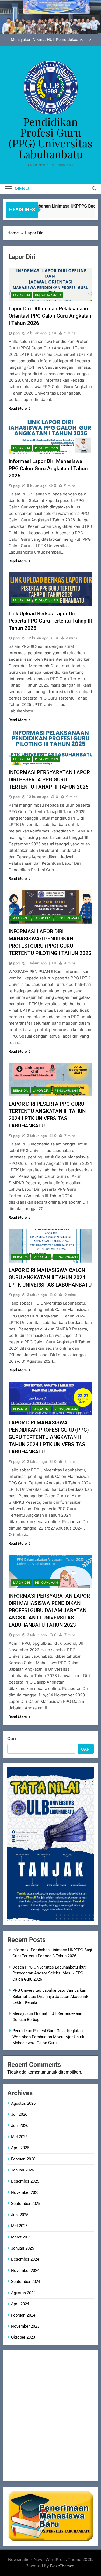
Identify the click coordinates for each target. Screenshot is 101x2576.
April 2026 (20, 2148)
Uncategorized (48, 295)
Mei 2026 (19, 2137)
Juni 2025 (20, 2215)
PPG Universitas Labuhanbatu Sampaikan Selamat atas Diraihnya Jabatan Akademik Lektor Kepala (50, 1996)
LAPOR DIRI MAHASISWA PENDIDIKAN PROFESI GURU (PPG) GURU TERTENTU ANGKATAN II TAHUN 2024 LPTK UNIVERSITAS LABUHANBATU (49, 1437)
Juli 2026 (19, 2114)
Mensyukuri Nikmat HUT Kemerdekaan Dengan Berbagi (46, 40)
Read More (18, 408)
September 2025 (26, 2204)
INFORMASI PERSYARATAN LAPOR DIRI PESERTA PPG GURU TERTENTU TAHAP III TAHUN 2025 (49, 780)
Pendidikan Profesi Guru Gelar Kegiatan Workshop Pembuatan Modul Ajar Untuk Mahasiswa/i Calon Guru (48, 2037)
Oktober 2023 (23, 2337)
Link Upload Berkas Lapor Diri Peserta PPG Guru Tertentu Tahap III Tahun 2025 (50, 621)
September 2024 (26, 2282)
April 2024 (20, 2304)
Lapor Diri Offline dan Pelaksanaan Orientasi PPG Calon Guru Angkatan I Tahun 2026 (50, 316)
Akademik (21, 918)
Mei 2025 (19, 2226)
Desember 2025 (25, 2181)
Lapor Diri (22, 295)
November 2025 (25, 2192)
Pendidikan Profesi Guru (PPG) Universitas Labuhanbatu (50, 138)
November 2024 (25, 2271)
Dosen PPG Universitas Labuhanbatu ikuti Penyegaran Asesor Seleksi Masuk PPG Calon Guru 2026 (50, 1973)
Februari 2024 (23, 2315)
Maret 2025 (21, 2237)
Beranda (20, 1091)
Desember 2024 (25, 2259)
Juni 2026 (20, 2125)
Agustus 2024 (23, 2293)
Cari (12, 1739)
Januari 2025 (22, 2248)
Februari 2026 (23, 2159)
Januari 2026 (22, 2170)
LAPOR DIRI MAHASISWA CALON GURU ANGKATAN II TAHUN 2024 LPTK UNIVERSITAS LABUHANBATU (50, 1278)
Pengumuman (46, 448)
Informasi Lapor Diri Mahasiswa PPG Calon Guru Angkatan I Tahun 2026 (48, 468)
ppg (16, 333)
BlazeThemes (62, 2566)
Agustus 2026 (23, 2103)
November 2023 (25, 2326)
